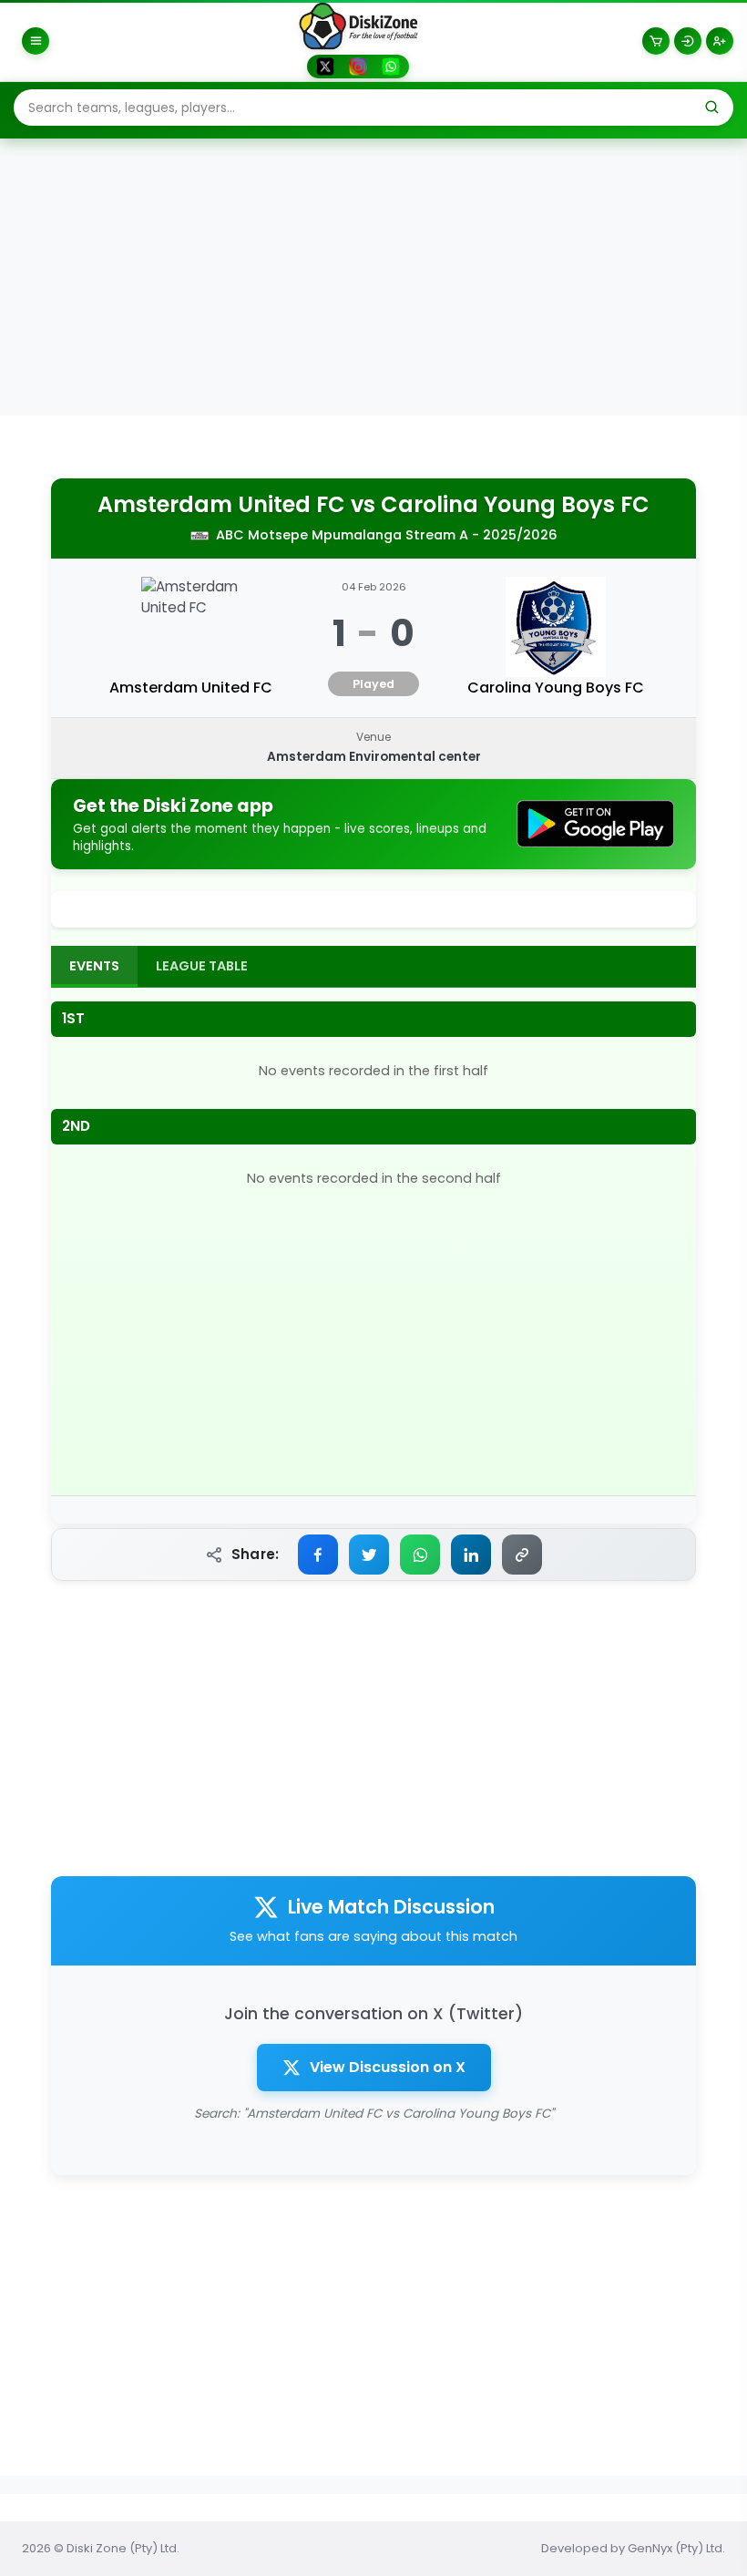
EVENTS (94, 966)
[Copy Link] (522, 1555)
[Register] (720, 41)
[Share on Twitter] (369, 1555)
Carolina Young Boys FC (515, 505)
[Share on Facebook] (318, 1555)
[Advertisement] (373, 279)
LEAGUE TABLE (202, 966)
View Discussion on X (388, 2067)
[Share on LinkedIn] (471, 1555)
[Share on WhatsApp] (420, 1555)
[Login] (688, 41)
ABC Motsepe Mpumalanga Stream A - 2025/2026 (387, 535)
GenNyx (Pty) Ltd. (676, 2548)
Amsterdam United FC (221, 505)
